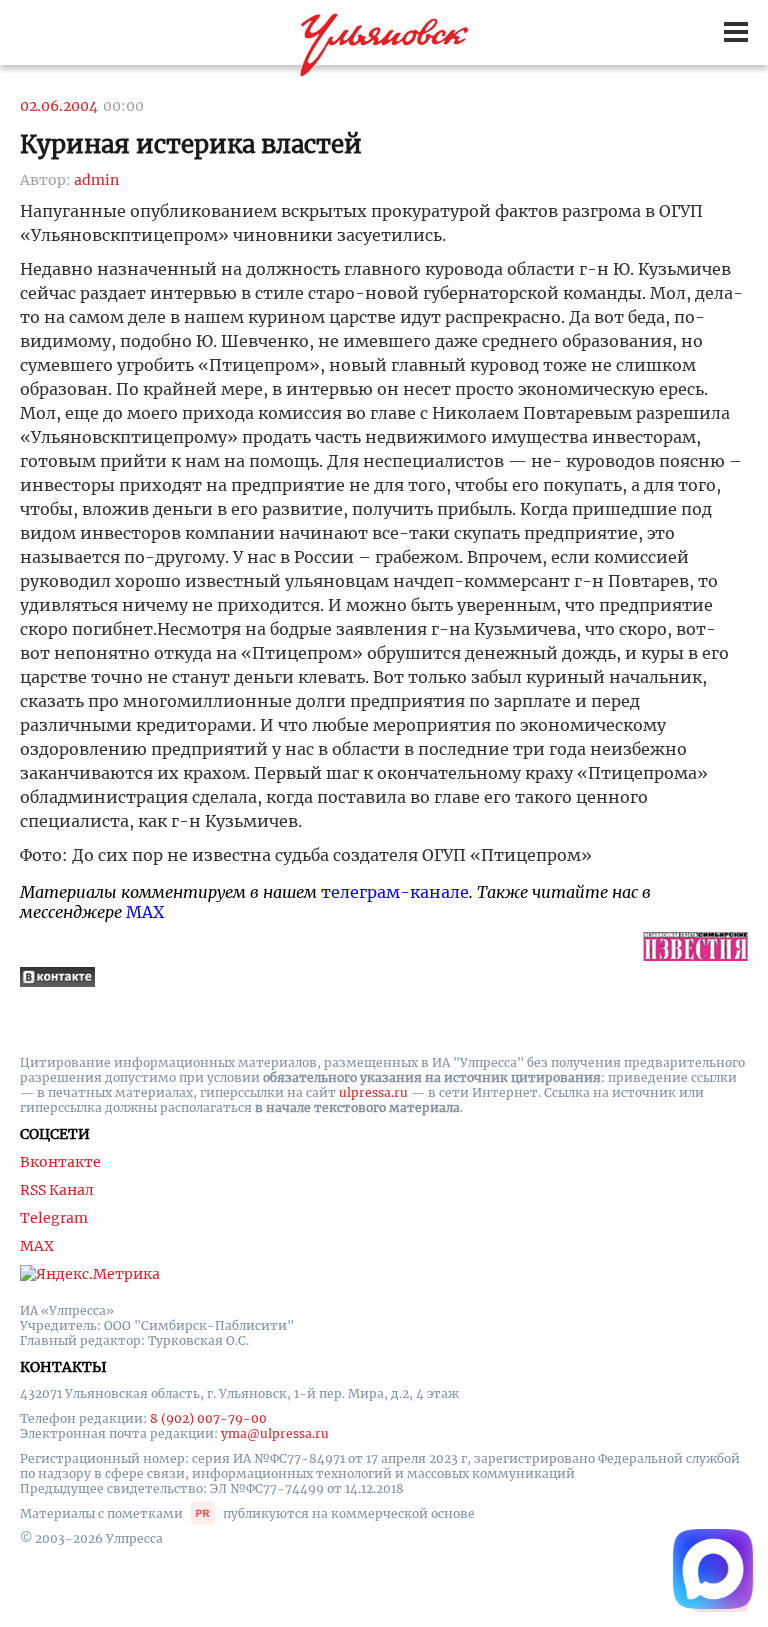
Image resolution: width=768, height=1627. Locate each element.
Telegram (54, 1218)
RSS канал (57, 1190)
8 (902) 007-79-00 (208, 1418)
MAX (145, 912)
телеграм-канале (395, 892)
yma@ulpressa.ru (275, 1433)
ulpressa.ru (373, 1092)
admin (96, 180)
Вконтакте (60, 1162)
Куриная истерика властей (191, 144)
